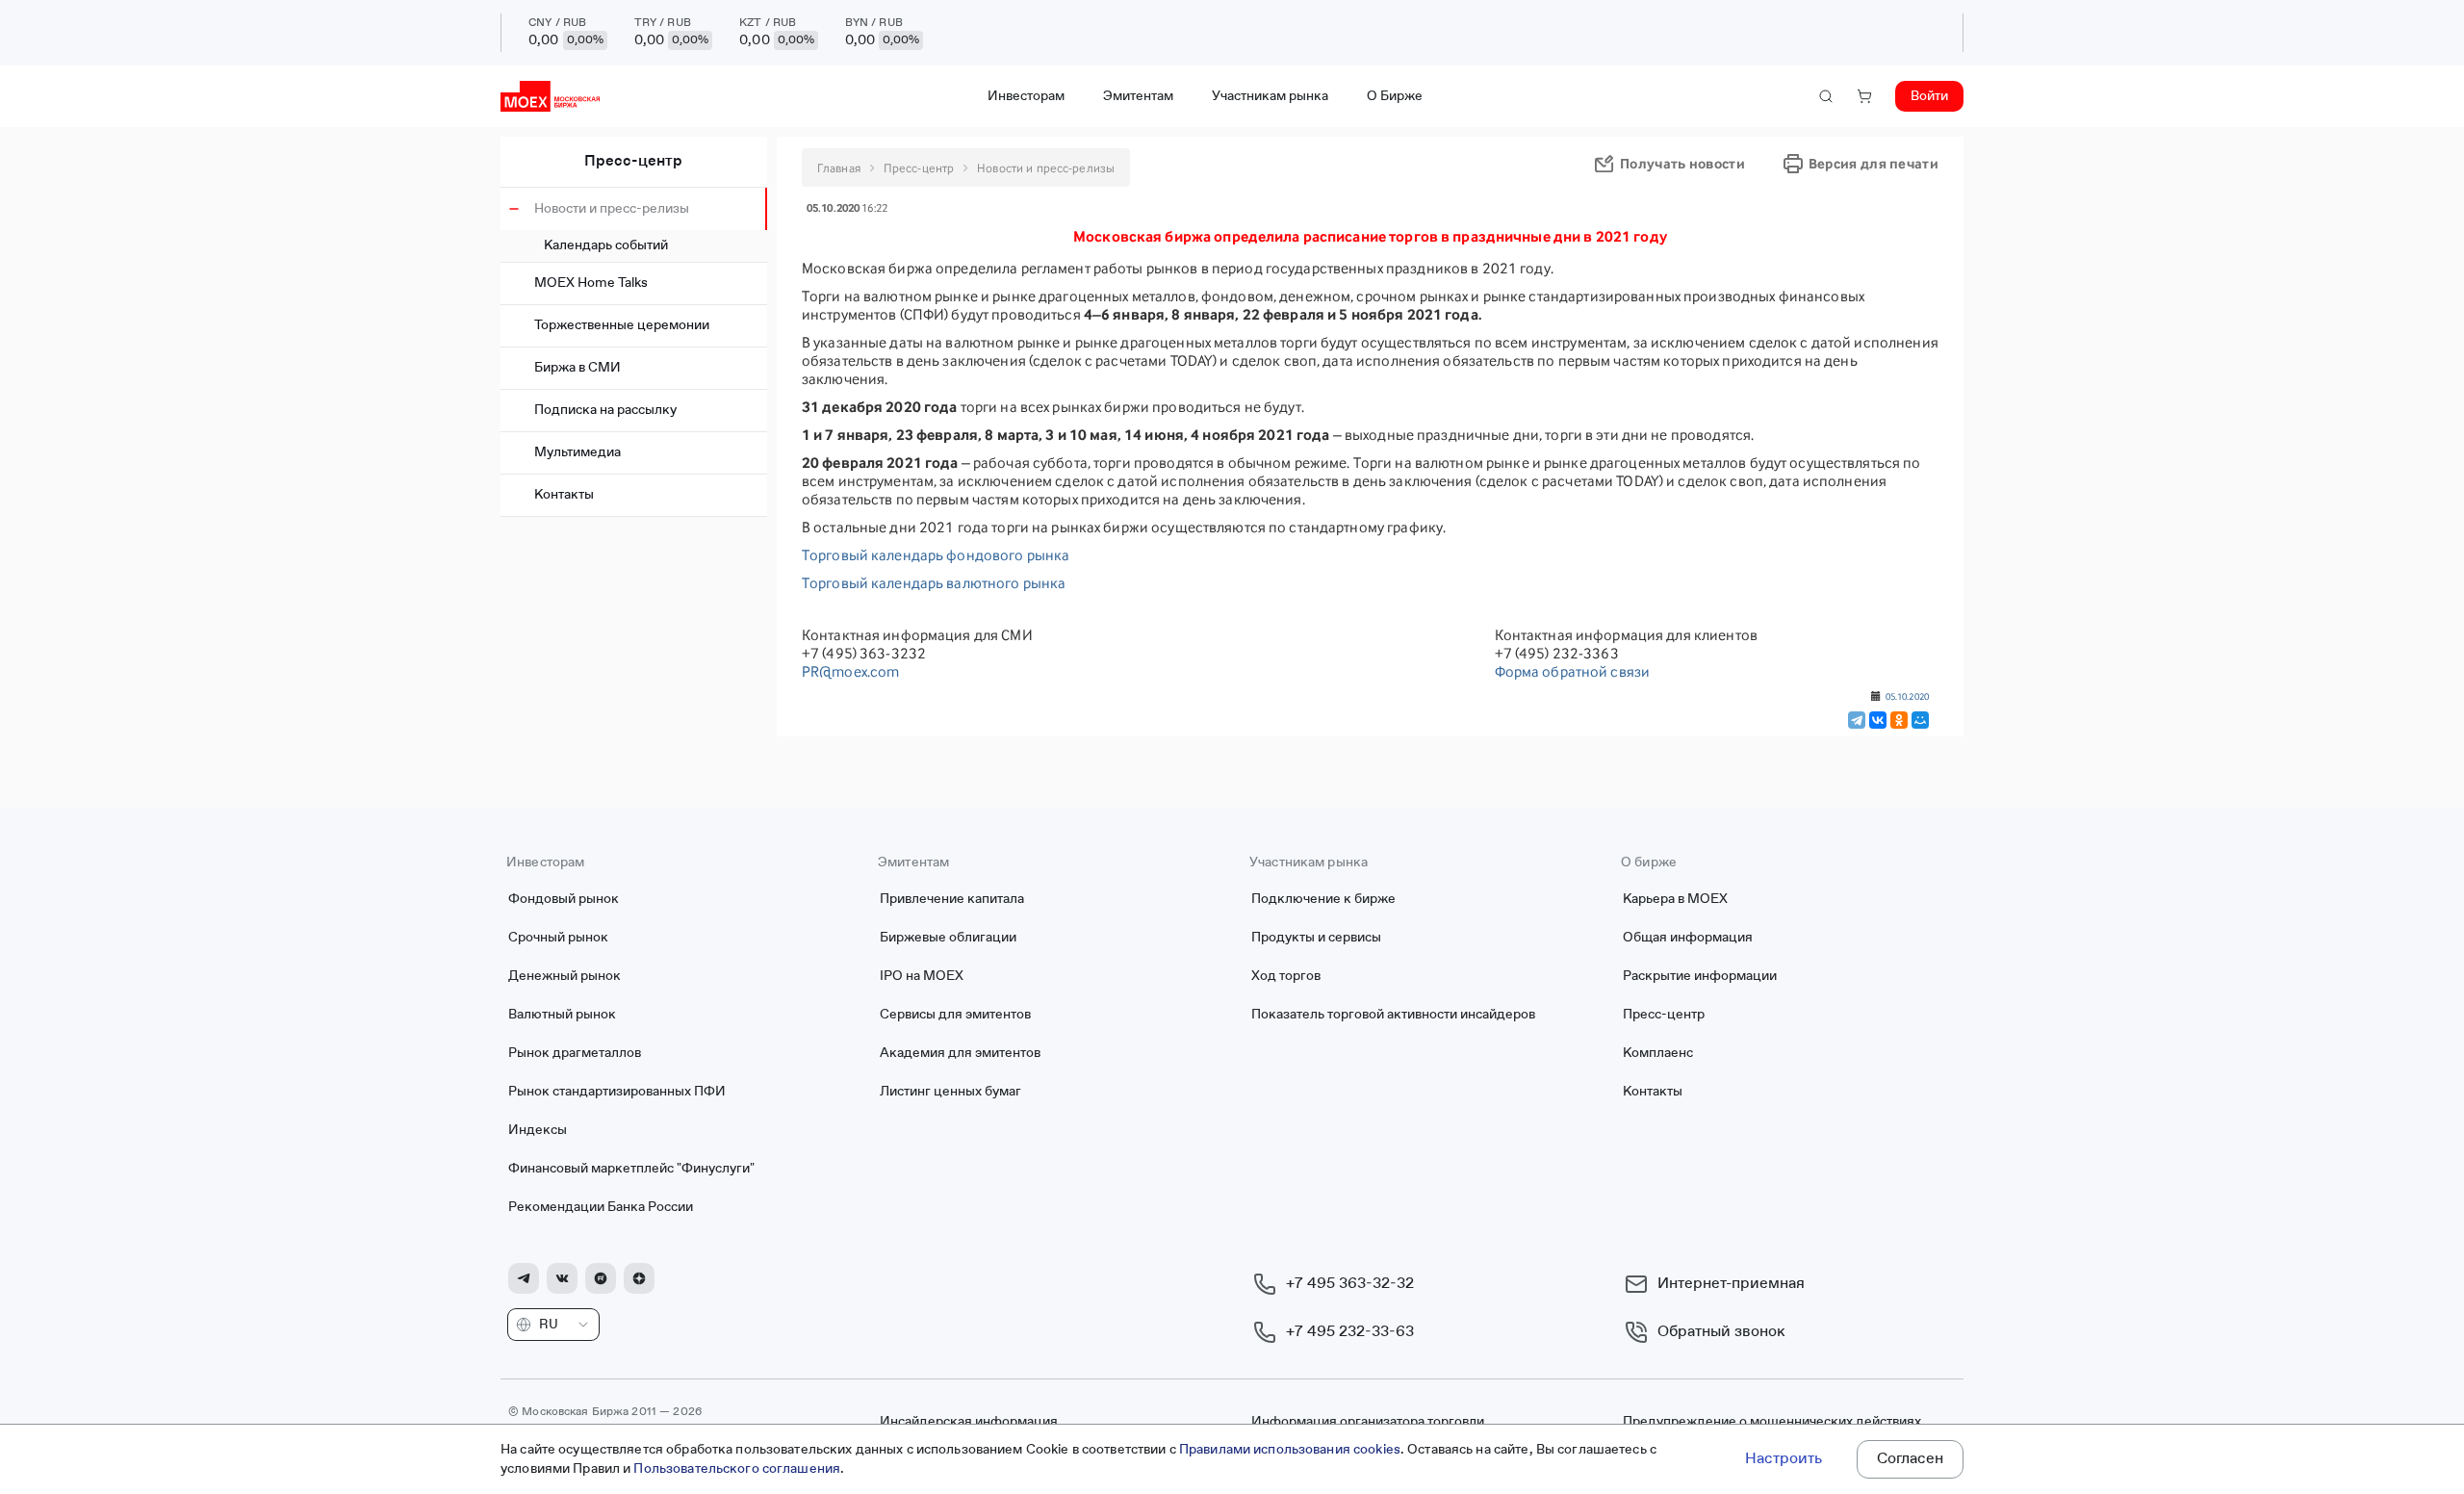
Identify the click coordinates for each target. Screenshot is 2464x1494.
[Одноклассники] (1899, 720)
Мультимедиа (577, 452)
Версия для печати (1874, 163)
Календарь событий (606, 245)
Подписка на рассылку (605, 410)
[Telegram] (1857, 720)
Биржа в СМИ (577, 368)
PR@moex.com (850, 671)
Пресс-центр (633, 162)
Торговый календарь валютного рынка (934, 583)
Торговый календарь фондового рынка (936, 555)
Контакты (564, 495)
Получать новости (1682, 163)
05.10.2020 (1907, 696)
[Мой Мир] (1920, 720)
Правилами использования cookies (1290, 1450)
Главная (839, 168)
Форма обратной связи (1573, 671)
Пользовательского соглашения (737, 1469)
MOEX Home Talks (591, 283)
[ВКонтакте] (1878, 720)
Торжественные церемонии (622, 325)
